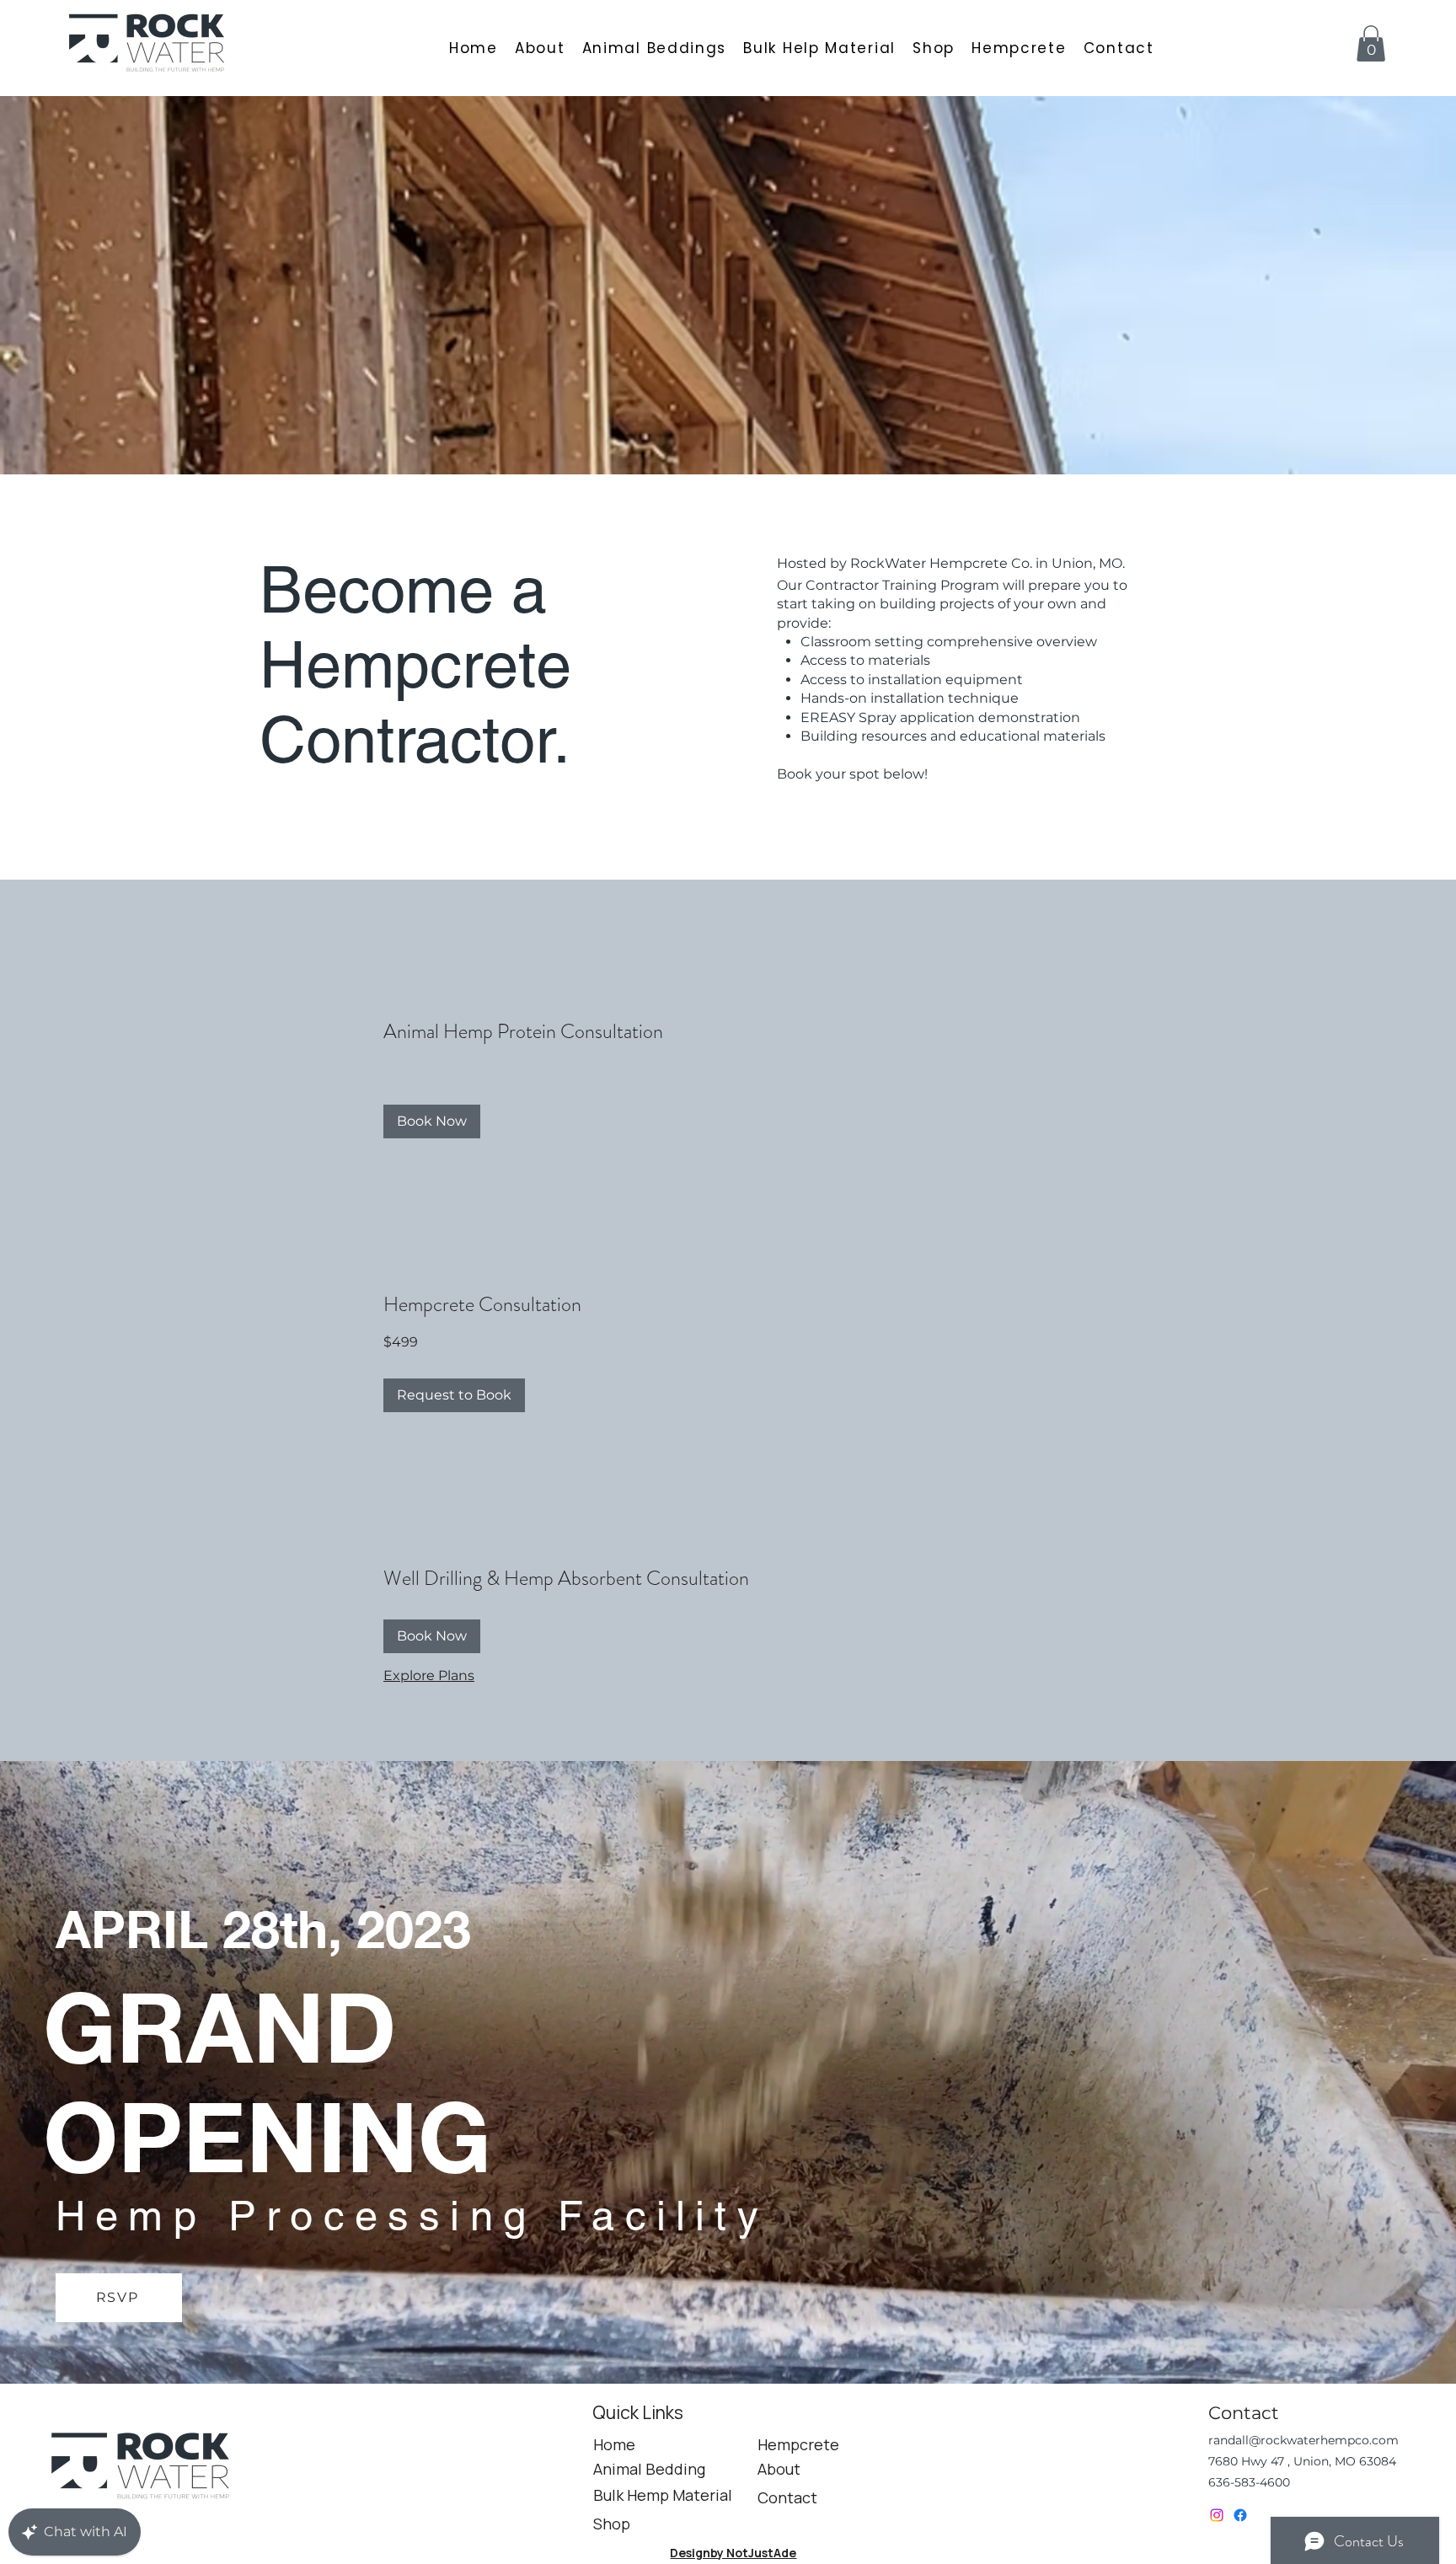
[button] (1371, 43)
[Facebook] (1240, 2515)
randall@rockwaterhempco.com (1303, 2440)
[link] (725, 1032)
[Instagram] (1217, 2515)
